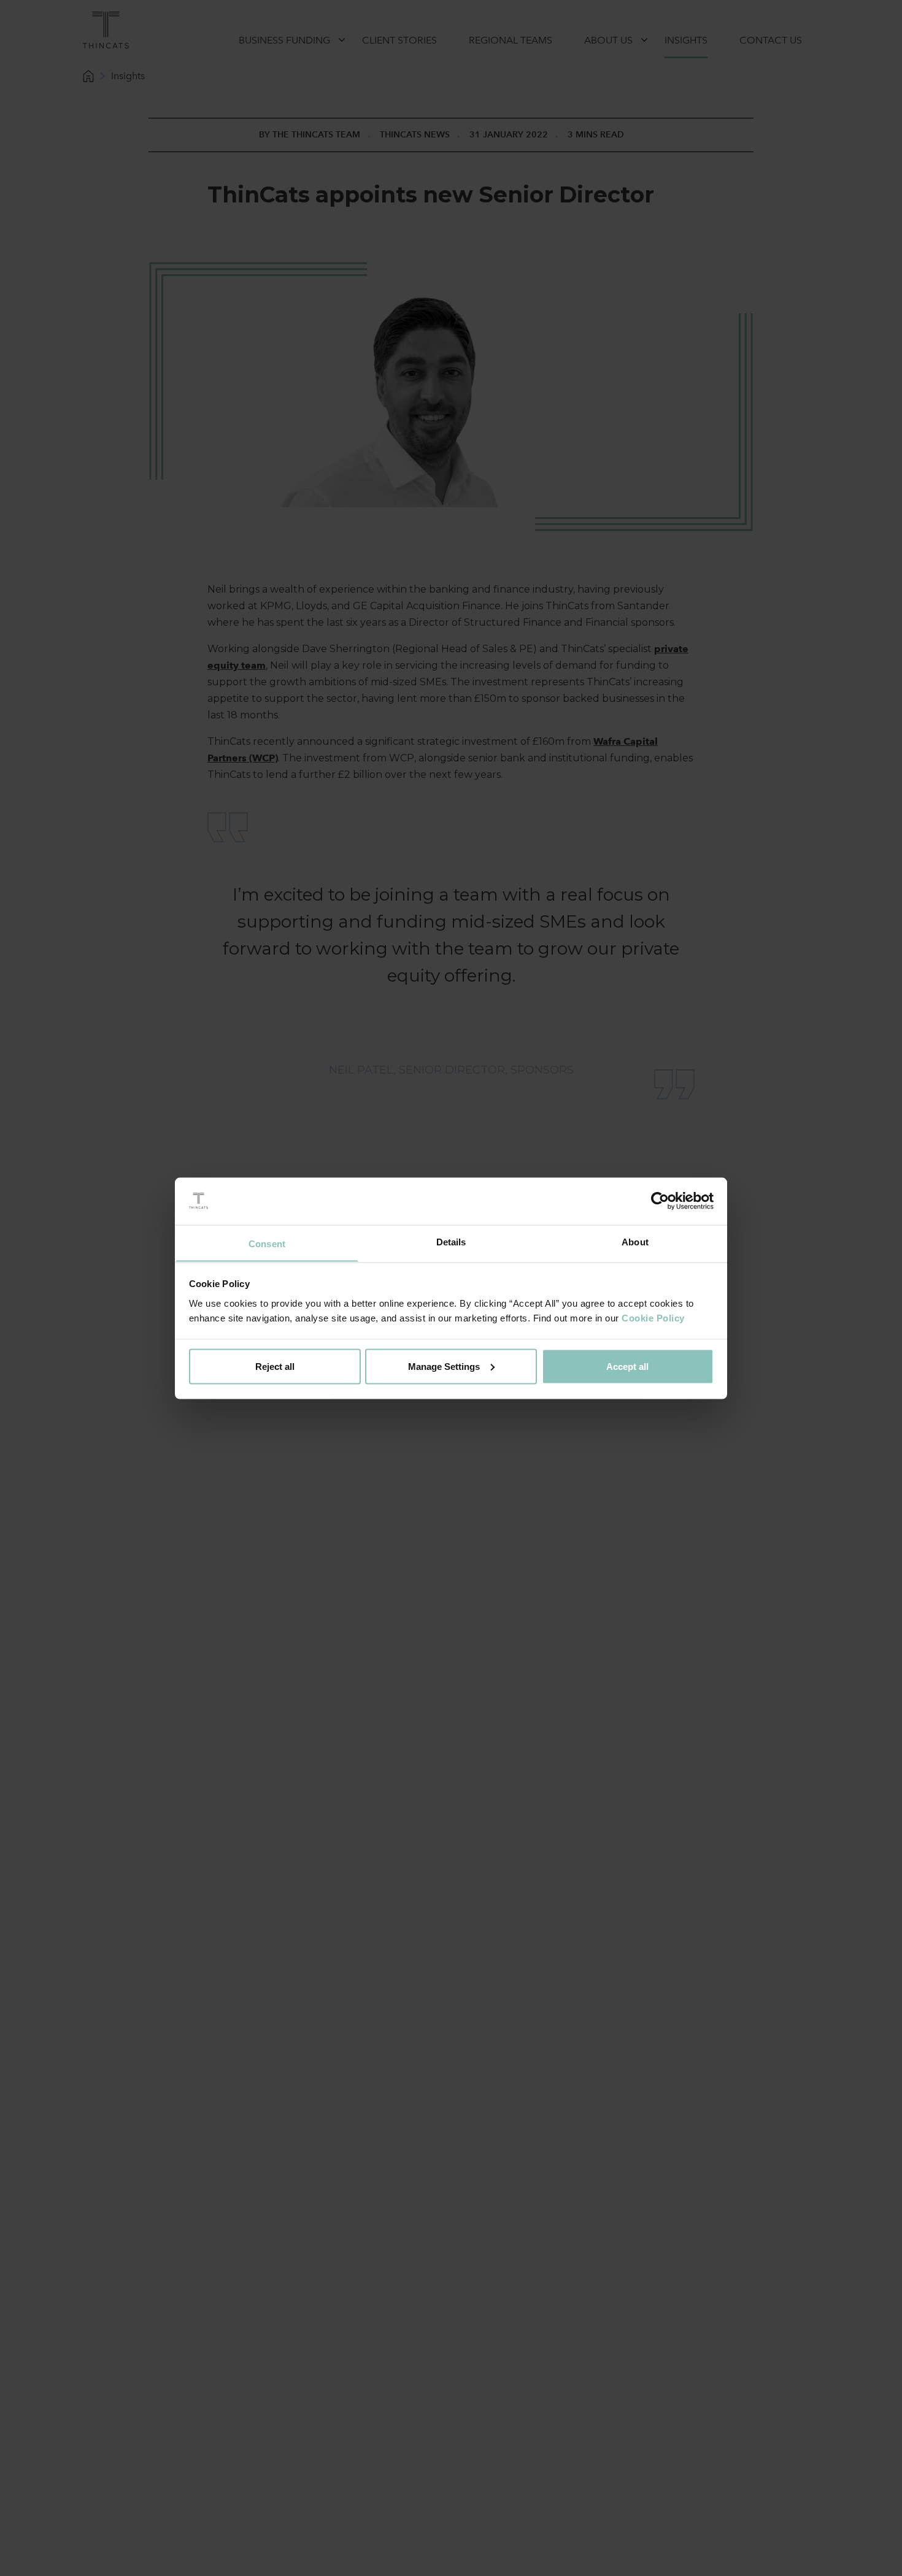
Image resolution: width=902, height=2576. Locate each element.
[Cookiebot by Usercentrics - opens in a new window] (660, 1201)
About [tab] (635, 1241)
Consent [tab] (267, 1243)
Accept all (627, 1366)
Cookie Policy (653, 1317)
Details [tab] (451, 1241)
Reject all (275, 1366)
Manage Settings (444, 1366)
